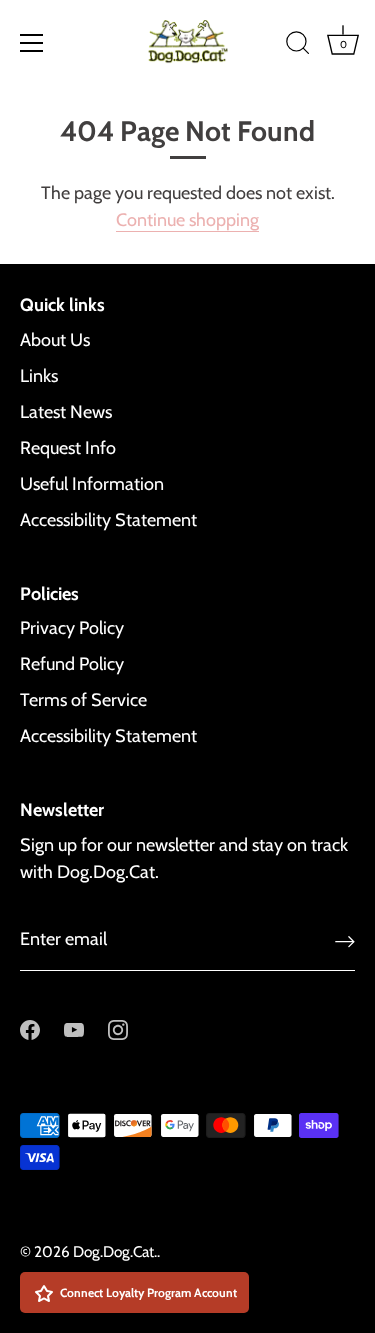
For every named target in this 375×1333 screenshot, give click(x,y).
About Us (55, 340)
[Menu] (32, 43)
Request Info (68, 448)
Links (39, 376)
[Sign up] (345, 940)
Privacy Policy (72, 628)
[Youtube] (74, 1029)
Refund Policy (72, 664)
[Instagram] (118, 1029)
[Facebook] (30, 1029)
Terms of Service (83, 700)
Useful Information (92, 484)
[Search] (298, 46)
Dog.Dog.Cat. (115, 1251)
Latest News (66, 412)
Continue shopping (187, 220)
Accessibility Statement (108, 520)
